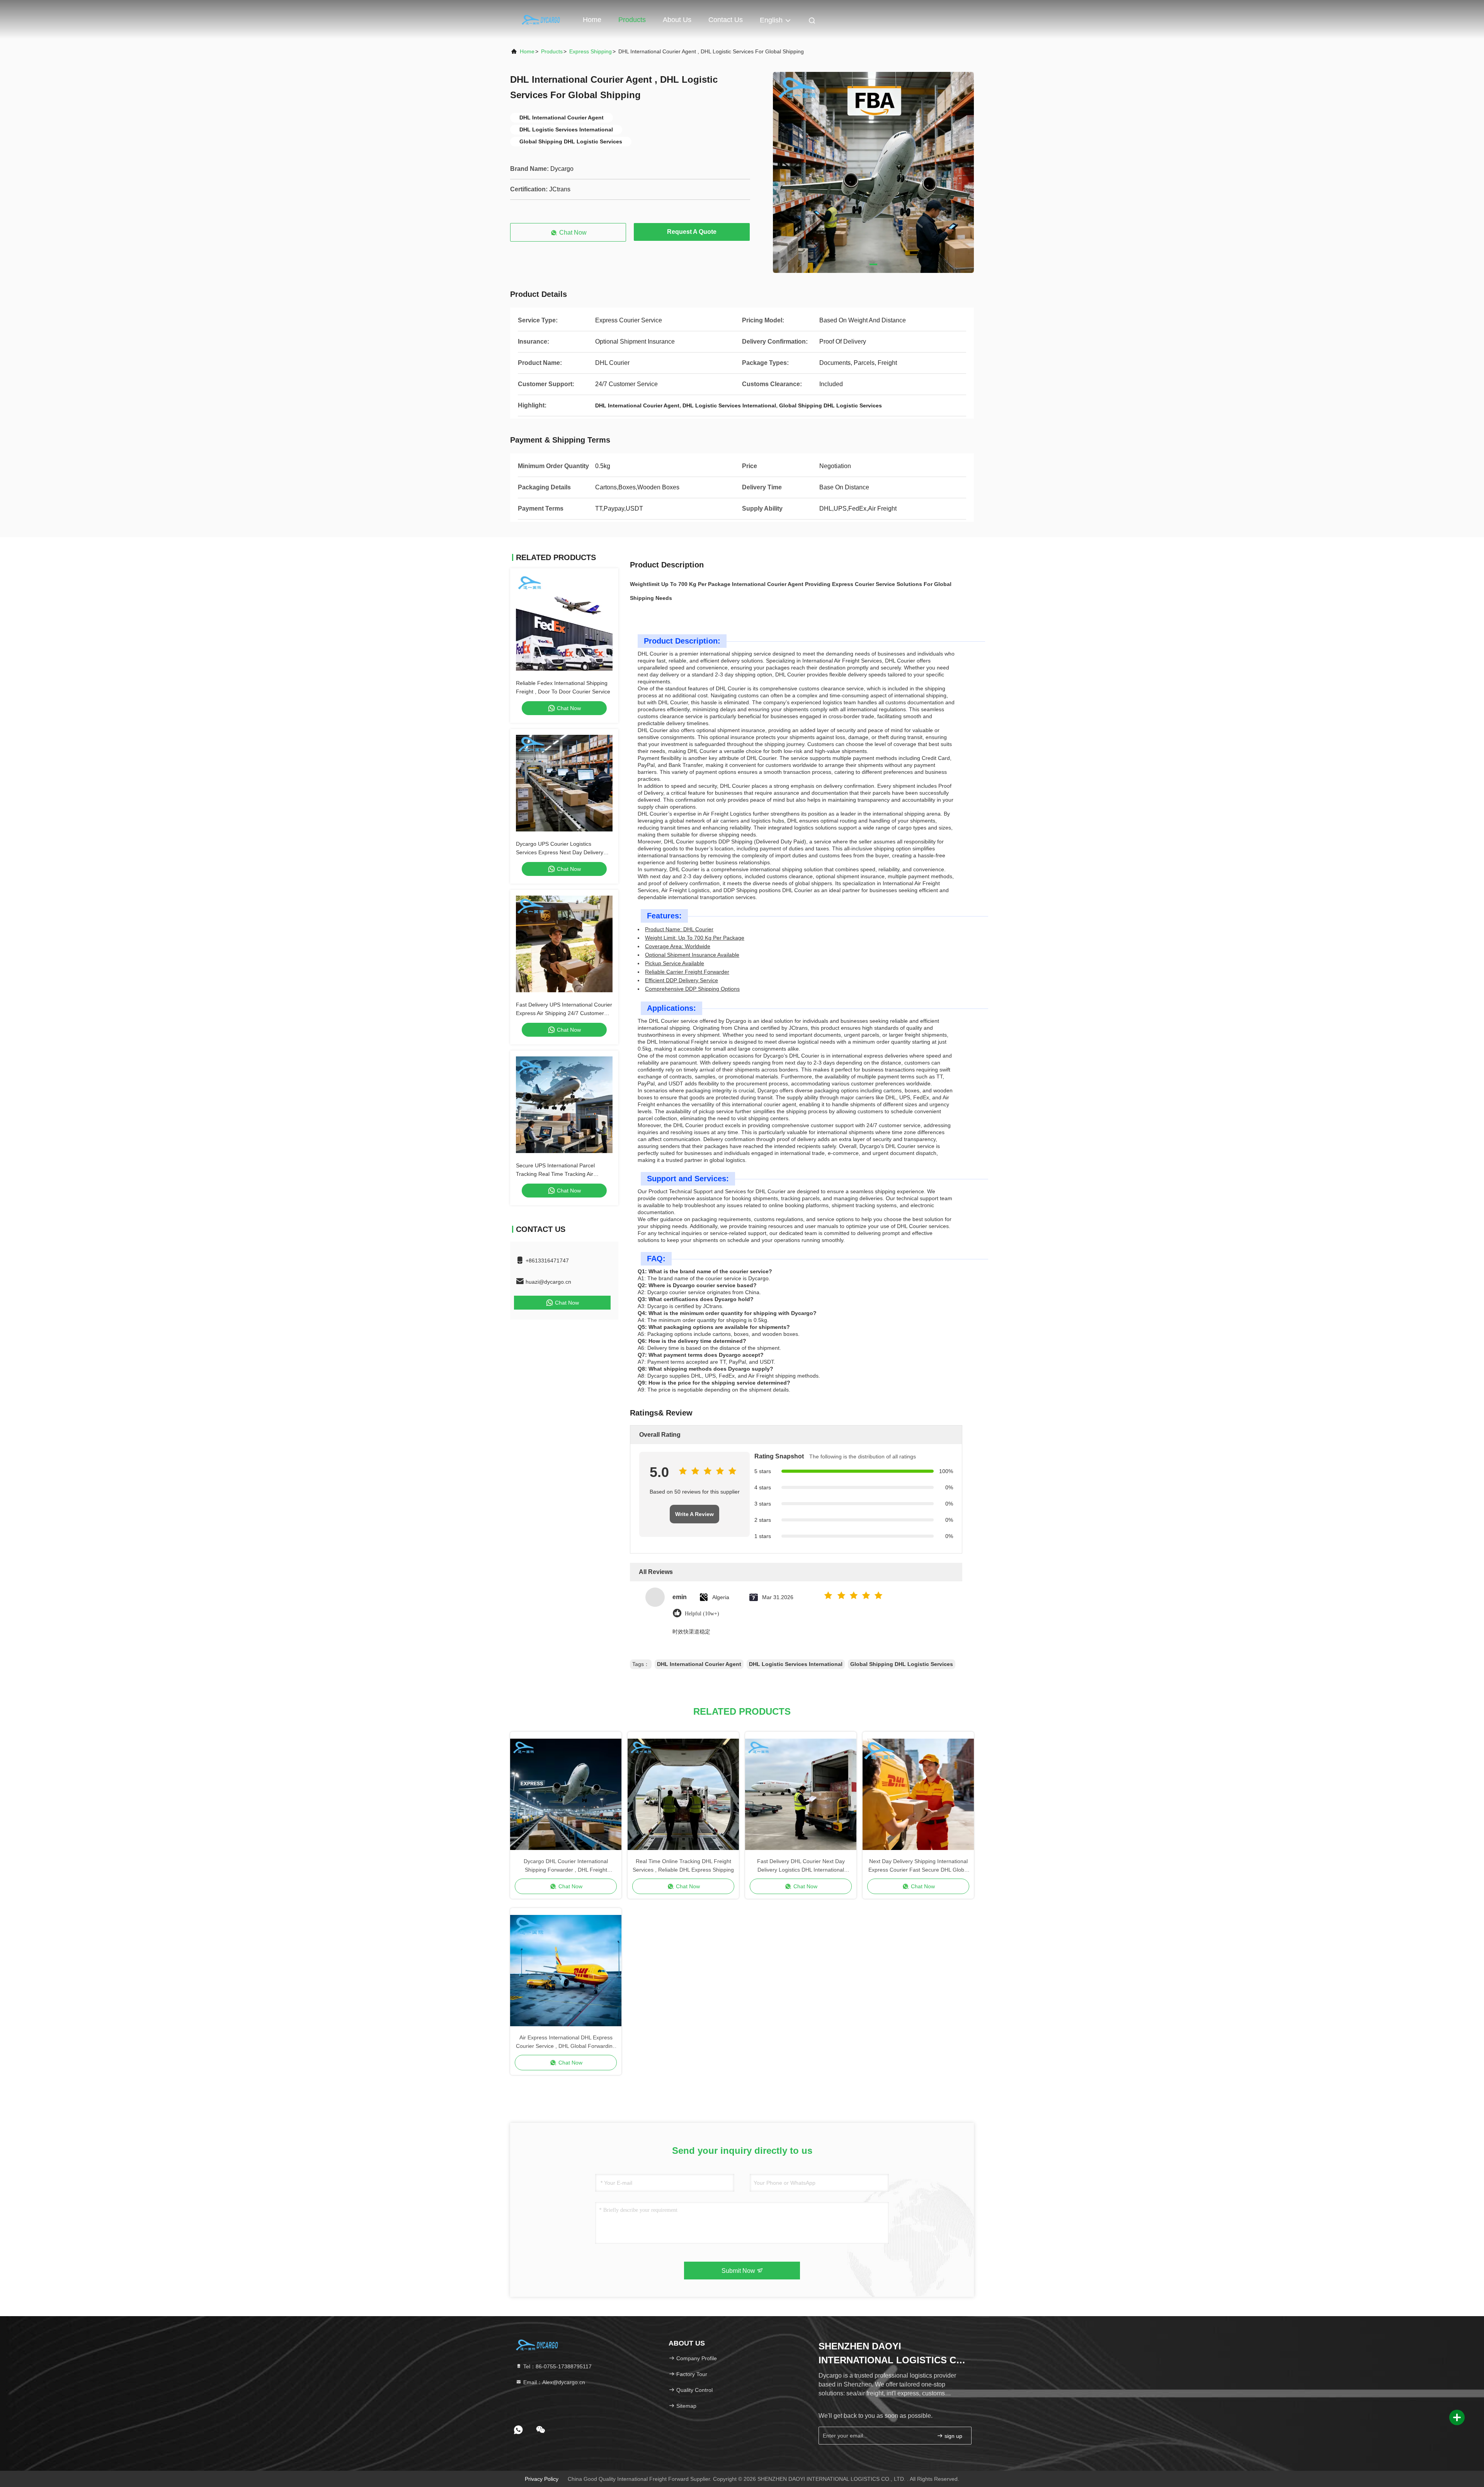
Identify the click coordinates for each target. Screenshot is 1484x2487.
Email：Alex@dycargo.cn (553, 2382)
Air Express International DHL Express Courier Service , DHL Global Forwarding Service (566, 2042)
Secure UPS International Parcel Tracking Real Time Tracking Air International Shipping (555, 1174)
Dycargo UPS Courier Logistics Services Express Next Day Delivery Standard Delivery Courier (560, 852)
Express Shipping (591, 51)
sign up (953, 2436)
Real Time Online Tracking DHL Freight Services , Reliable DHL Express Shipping (683, 1865)
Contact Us (726, 20)
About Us (677, 20)
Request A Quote (692, 232)
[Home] (541, 19)
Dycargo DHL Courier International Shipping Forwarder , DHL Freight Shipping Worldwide (566, 1866)
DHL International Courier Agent (699, 1664)
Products (632, 20)
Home (592, 20)
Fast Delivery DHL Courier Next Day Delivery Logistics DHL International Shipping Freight (801, 1866)
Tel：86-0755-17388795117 (557, 2366)
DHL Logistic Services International (796, 1664)
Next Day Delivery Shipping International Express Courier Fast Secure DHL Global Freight (918, 1866)
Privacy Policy (542, 2479)
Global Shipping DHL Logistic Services (902, 1664)
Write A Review (694, 1514)
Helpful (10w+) (702, 1614)
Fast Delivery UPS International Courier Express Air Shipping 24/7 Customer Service (564, 1013)
